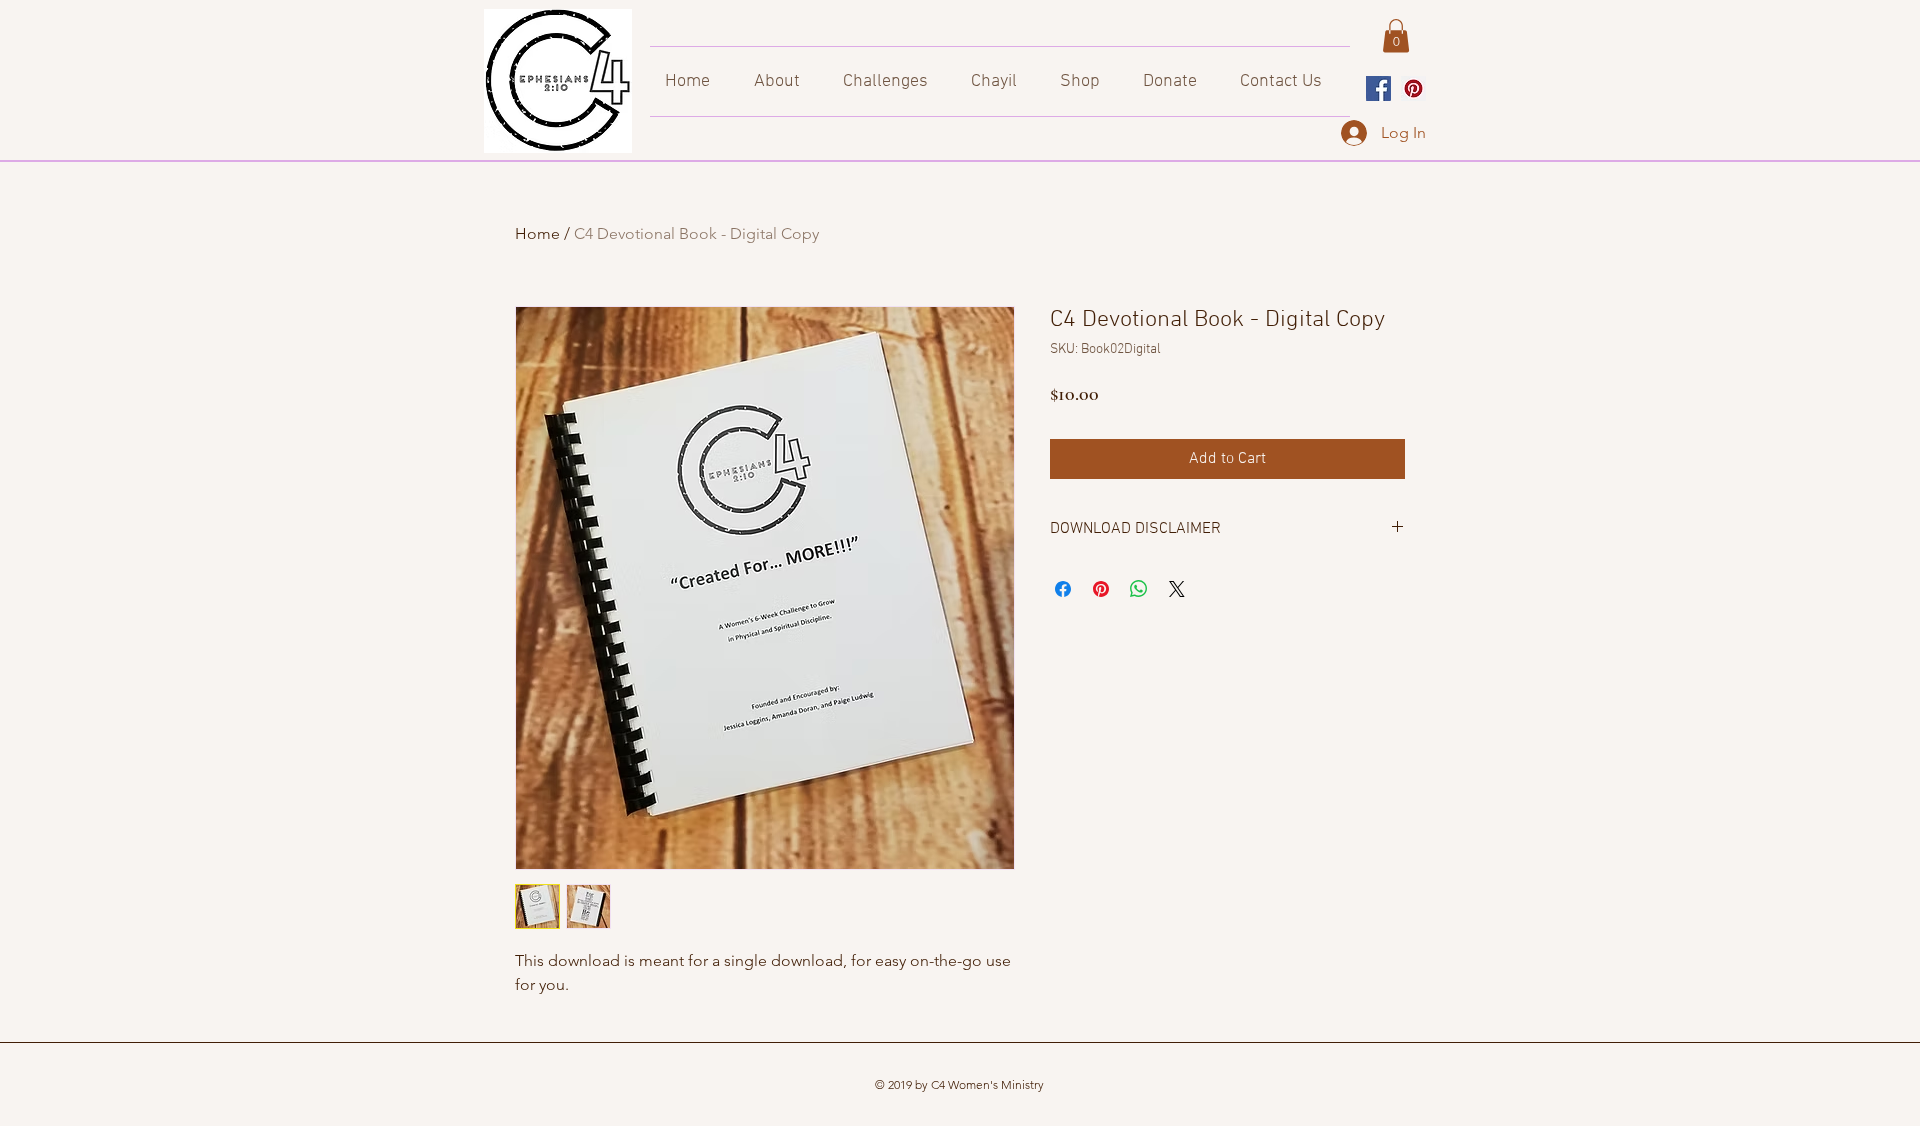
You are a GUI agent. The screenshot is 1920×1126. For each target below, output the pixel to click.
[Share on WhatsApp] (1139, 589)
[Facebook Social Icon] (1378, 88)
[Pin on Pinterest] (1101, 589)
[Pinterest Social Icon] (1413, 88)
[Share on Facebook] (1063, 589)
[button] (1396, 35)
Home (537, 233)
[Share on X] (1177, 589)
